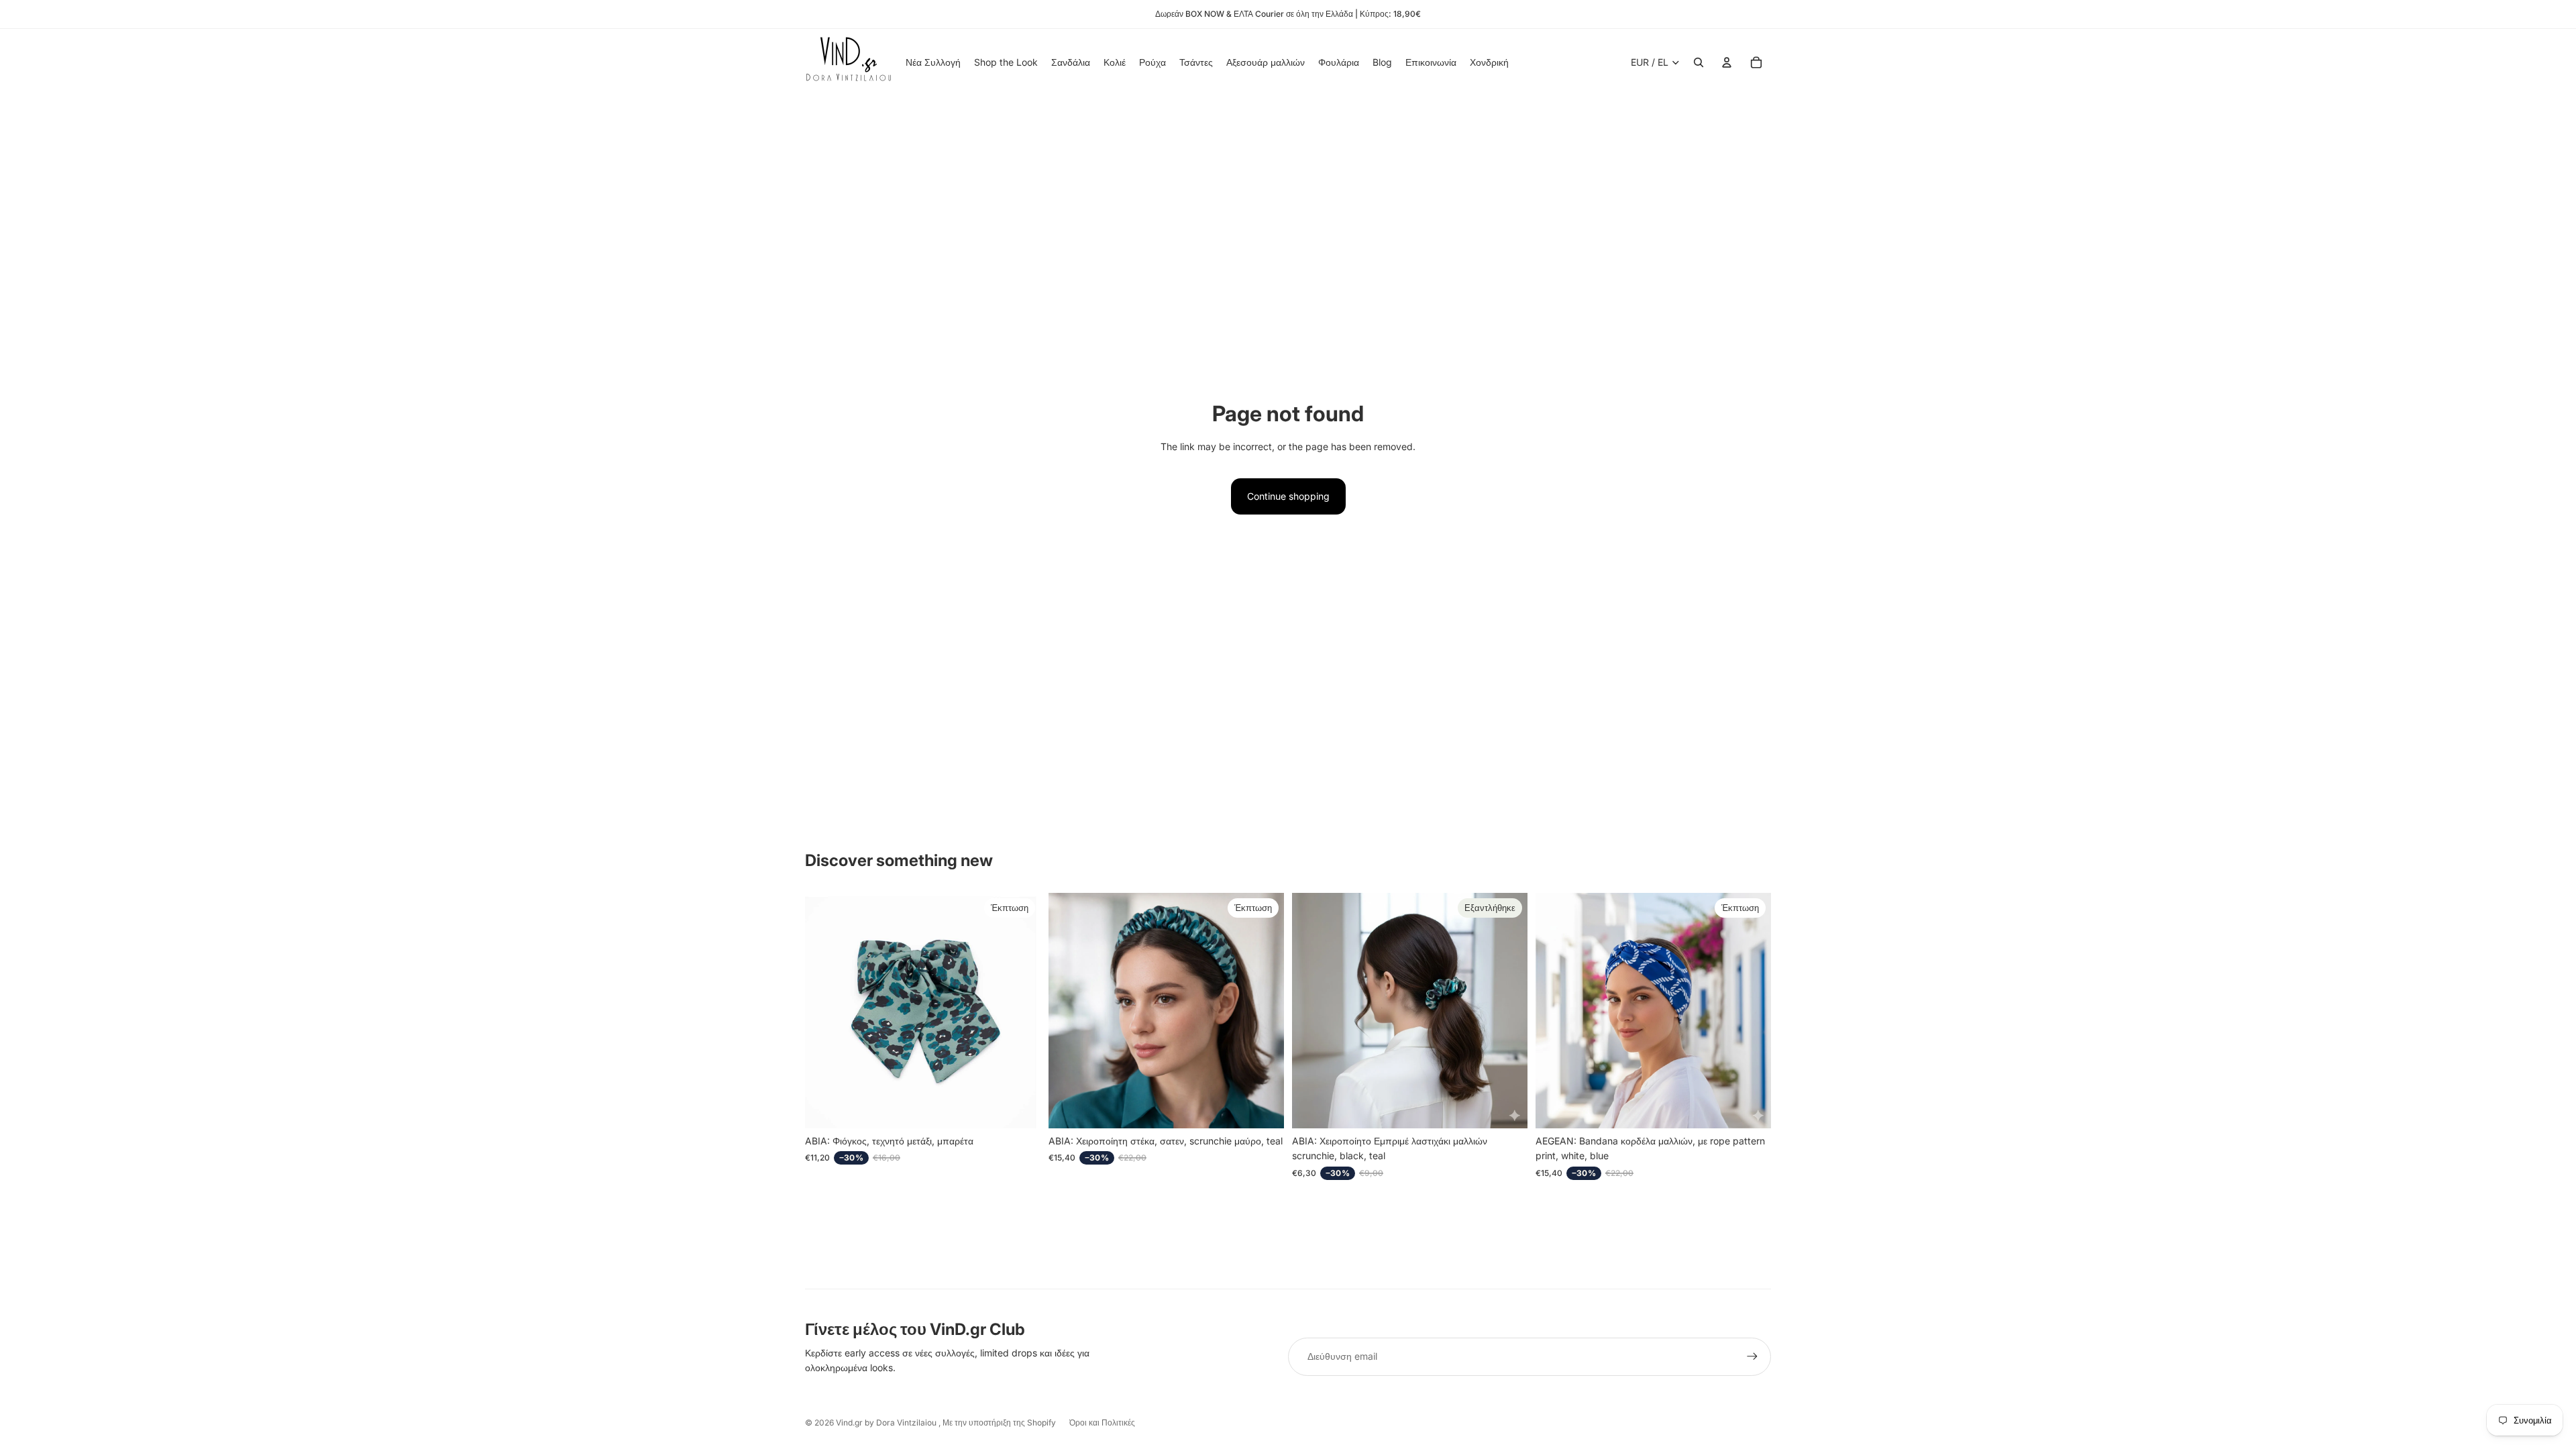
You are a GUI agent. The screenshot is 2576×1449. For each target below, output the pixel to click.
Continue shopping (1288, 496)
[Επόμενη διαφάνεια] (1264, 1011)
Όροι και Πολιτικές (1102, 1423)
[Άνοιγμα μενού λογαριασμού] (1727, 62)
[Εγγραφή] (1752, 1356)
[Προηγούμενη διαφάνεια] (1069, 1011)
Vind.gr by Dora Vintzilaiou (887, 1423)
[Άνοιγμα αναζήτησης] (1699, 62)
